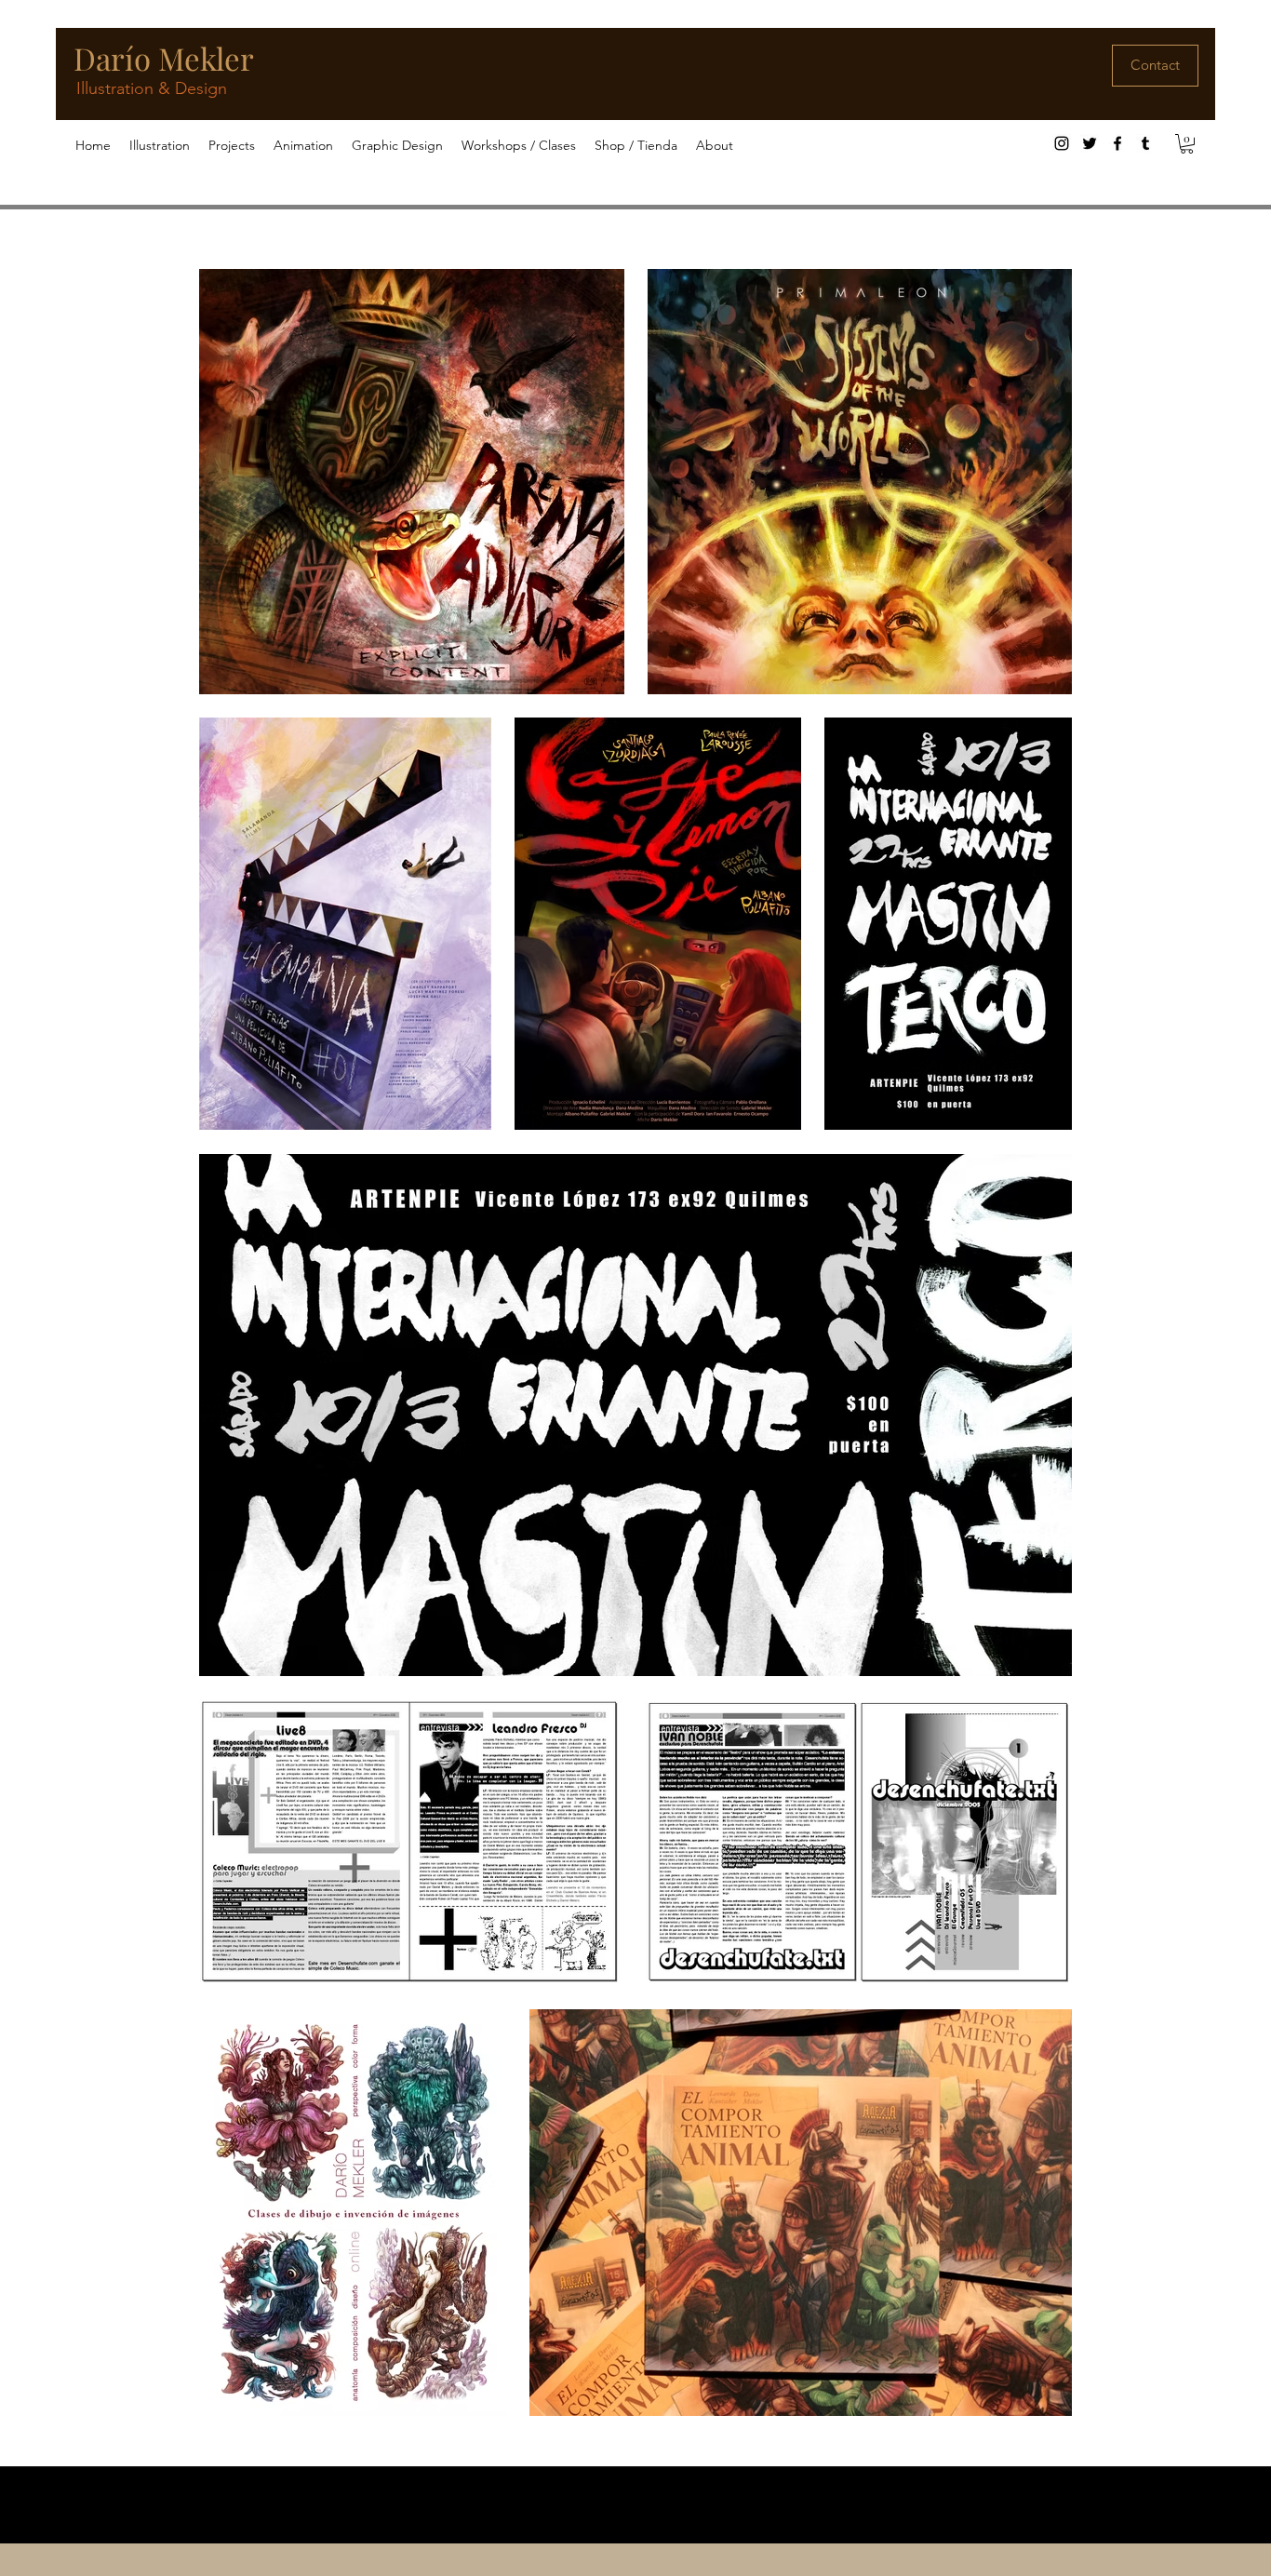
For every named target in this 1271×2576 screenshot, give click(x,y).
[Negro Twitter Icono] (1090, 143)
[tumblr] (1145, 143)
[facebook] (1117, 143)
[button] (160, 146)
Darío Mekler (164, 58)
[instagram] (1062, 143)
